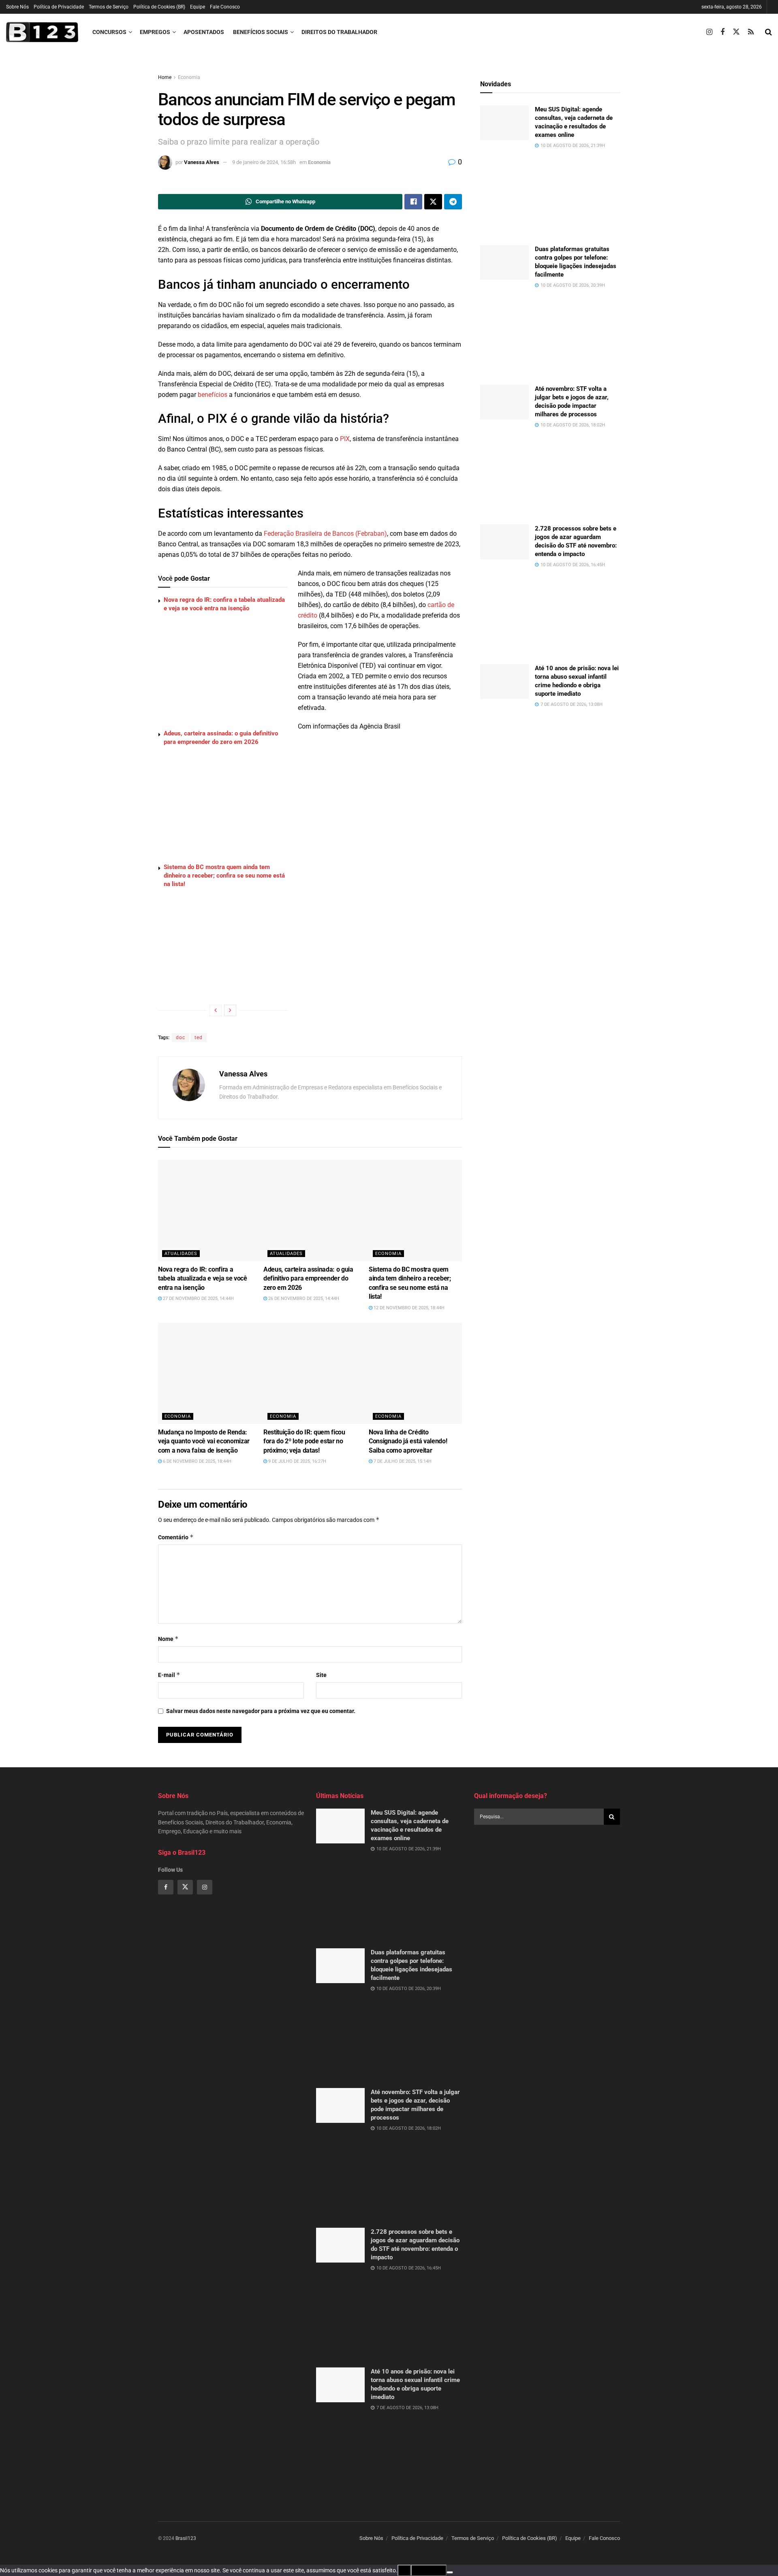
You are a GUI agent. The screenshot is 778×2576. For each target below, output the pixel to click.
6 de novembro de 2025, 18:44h (197, 1461)
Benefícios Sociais (261, 32)
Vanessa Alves (202, 162)
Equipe (198, 7)
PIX (345, 439)
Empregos (155, 32)
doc (181, 1038)
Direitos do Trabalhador (339, 32)
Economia (189, 77)
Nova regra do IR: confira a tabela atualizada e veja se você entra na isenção (203, 1278)
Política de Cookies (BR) (159, 7)
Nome (168, 1639)
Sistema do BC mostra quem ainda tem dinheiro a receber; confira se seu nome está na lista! (224, 876)
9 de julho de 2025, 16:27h (297, 1461)
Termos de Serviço (109, 7)
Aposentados (204, 32)
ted (199, 1038)
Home (165, 77)
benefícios (213, 395)
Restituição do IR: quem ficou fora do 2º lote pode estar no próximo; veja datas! (304, 1441)
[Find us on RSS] (751, 32)
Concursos (109, 32)
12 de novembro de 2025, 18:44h (408, 1308)
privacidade (429, 2570)
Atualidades (181, 1254)
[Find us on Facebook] (722, 32)
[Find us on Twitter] (736, 32)
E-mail (169, 1675)
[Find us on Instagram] (709, 32)
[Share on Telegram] (453, 202)
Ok (404, 2570)
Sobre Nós (17, 7)
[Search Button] (768, 32)
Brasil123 (186, 2538)
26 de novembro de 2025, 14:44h (303, 1299)
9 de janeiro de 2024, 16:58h (264, 162)
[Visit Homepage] (42, 32)
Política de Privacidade (59, 7)
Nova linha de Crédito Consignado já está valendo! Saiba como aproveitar (408, 1441)
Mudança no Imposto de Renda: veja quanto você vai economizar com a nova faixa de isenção (204, 1441)
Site (321, 1675)
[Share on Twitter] (433, 202)
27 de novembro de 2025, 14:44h (198, 1299)
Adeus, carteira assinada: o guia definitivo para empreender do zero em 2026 (308, 1278)
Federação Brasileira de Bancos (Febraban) (325, 534)
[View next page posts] (230, 1010)
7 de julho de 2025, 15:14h (402, 1461)
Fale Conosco (225, 7)
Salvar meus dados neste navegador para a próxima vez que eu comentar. (261, 1711)
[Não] (450, 2572)
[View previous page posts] (216, 1010)
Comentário (176, 1537)
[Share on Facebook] (413, 202)
